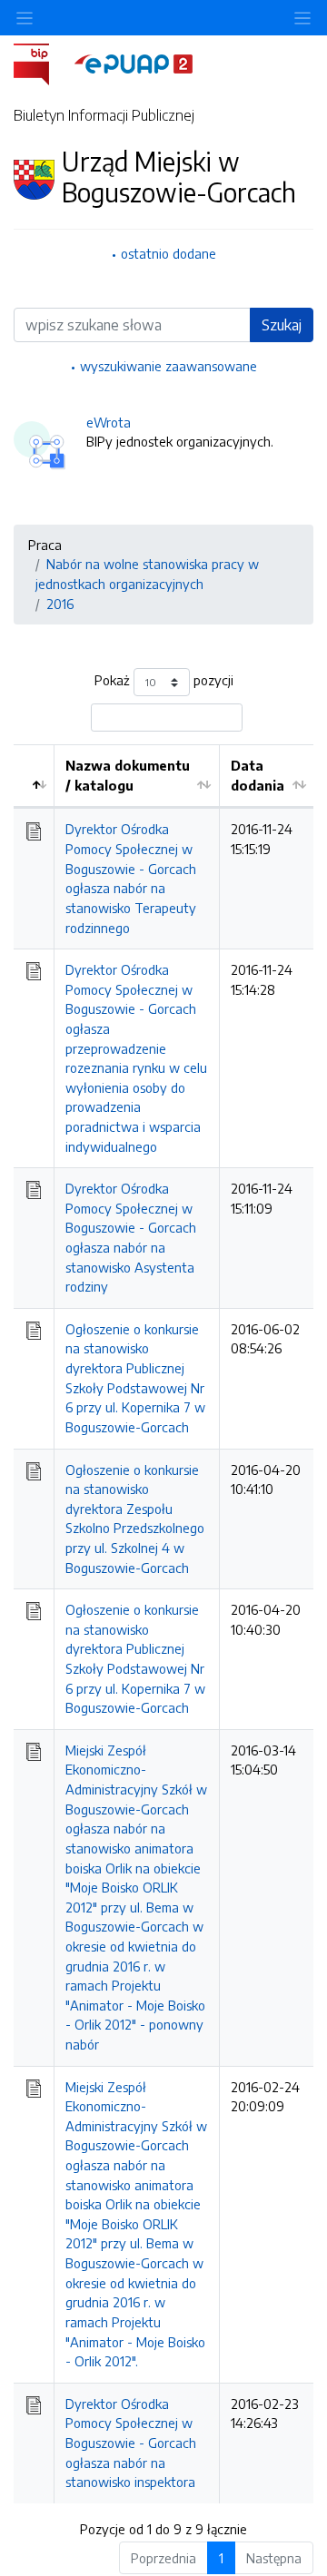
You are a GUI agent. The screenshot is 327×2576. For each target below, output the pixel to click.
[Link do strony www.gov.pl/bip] (42, 63)
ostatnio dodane (168, 253)
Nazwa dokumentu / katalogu (128, 775)
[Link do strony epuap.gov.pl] (134, 63)
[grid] (163, 1624)
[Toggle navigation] (302, 18)
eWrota (109, 422)
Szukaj (282, 325)
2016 (60, 604)
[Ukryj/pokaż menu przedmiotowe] (25, 18)
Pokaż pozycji (164, 681)
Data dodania (258, 775)
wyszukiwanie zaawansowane (168, 366)
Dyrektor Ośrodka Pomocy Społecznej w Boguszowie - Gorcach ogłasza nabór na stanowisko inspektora (131, 2443)
